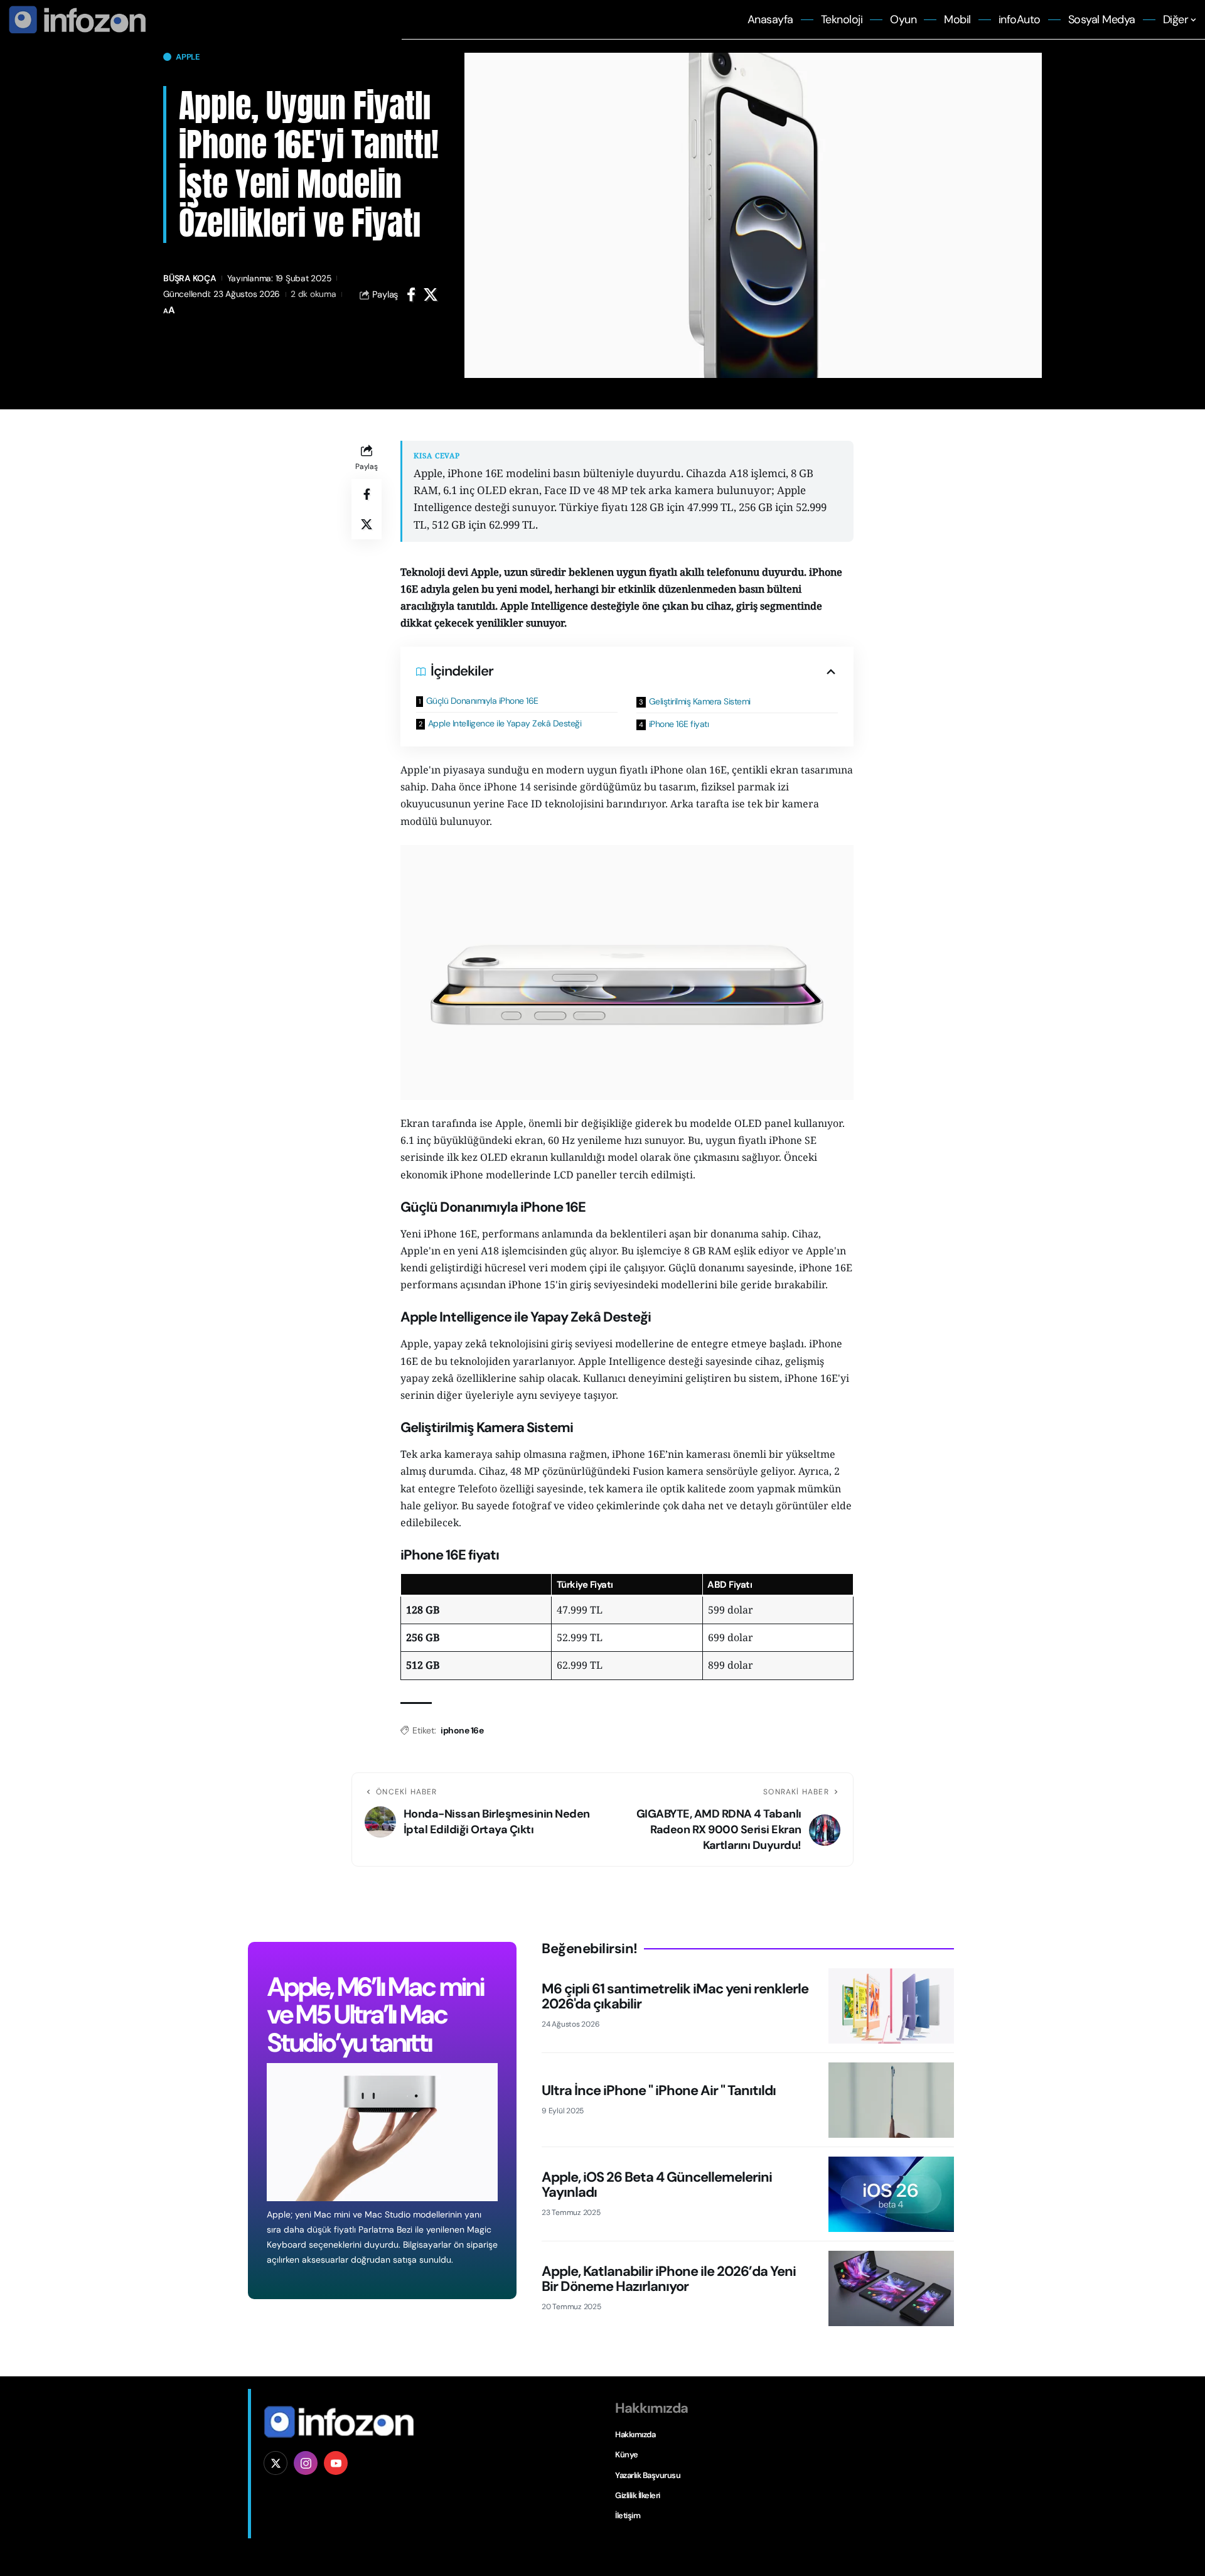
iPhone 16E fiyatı (679, 724)
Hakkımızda (635, 2434)
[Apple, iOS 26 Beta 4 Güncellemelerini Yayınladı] (891, 2194)
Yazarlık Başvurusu (648, 2475)
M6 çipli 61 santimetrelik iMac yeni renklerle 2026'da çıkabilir (675, 1996)
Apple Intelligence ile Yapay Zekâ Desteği (505, 723)
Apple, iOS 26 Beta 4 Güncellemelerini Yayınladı (657, 2185)
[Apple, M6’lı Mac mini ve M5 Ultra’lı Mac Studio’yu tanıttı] (382, 2132)
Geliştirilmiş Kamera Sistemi (700, 701)
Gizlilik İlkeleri (638, 2495)
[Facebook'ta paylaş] (411, 294)
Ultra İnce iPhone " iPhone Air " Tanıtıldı (659, 2090)
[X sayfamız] (276, 2463)
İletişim (628, 2515)
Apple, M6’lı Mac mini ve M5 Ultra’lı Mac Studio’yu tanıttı (375, 2014)
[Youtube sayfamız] (336, 2463)
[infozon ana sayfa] (75, 19)
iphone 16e (462, 1730)
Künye (627, 2455)
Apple (188, 57)
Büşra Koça (190, 278)
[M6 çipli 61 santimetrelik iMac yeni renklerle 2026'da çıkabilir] (891, 2006)
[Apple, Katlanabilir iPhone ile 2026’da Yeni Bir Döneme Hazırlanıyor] (891, 2288)
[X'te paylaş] (431, 294)
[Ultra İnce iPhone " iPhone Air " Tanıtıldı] (891, 2100)
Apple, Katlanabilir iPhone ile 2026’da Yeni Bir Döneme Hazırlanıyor (669, 2279)
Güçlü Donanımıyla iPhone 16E (482, 701)
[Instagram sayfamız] (306, 2463)
